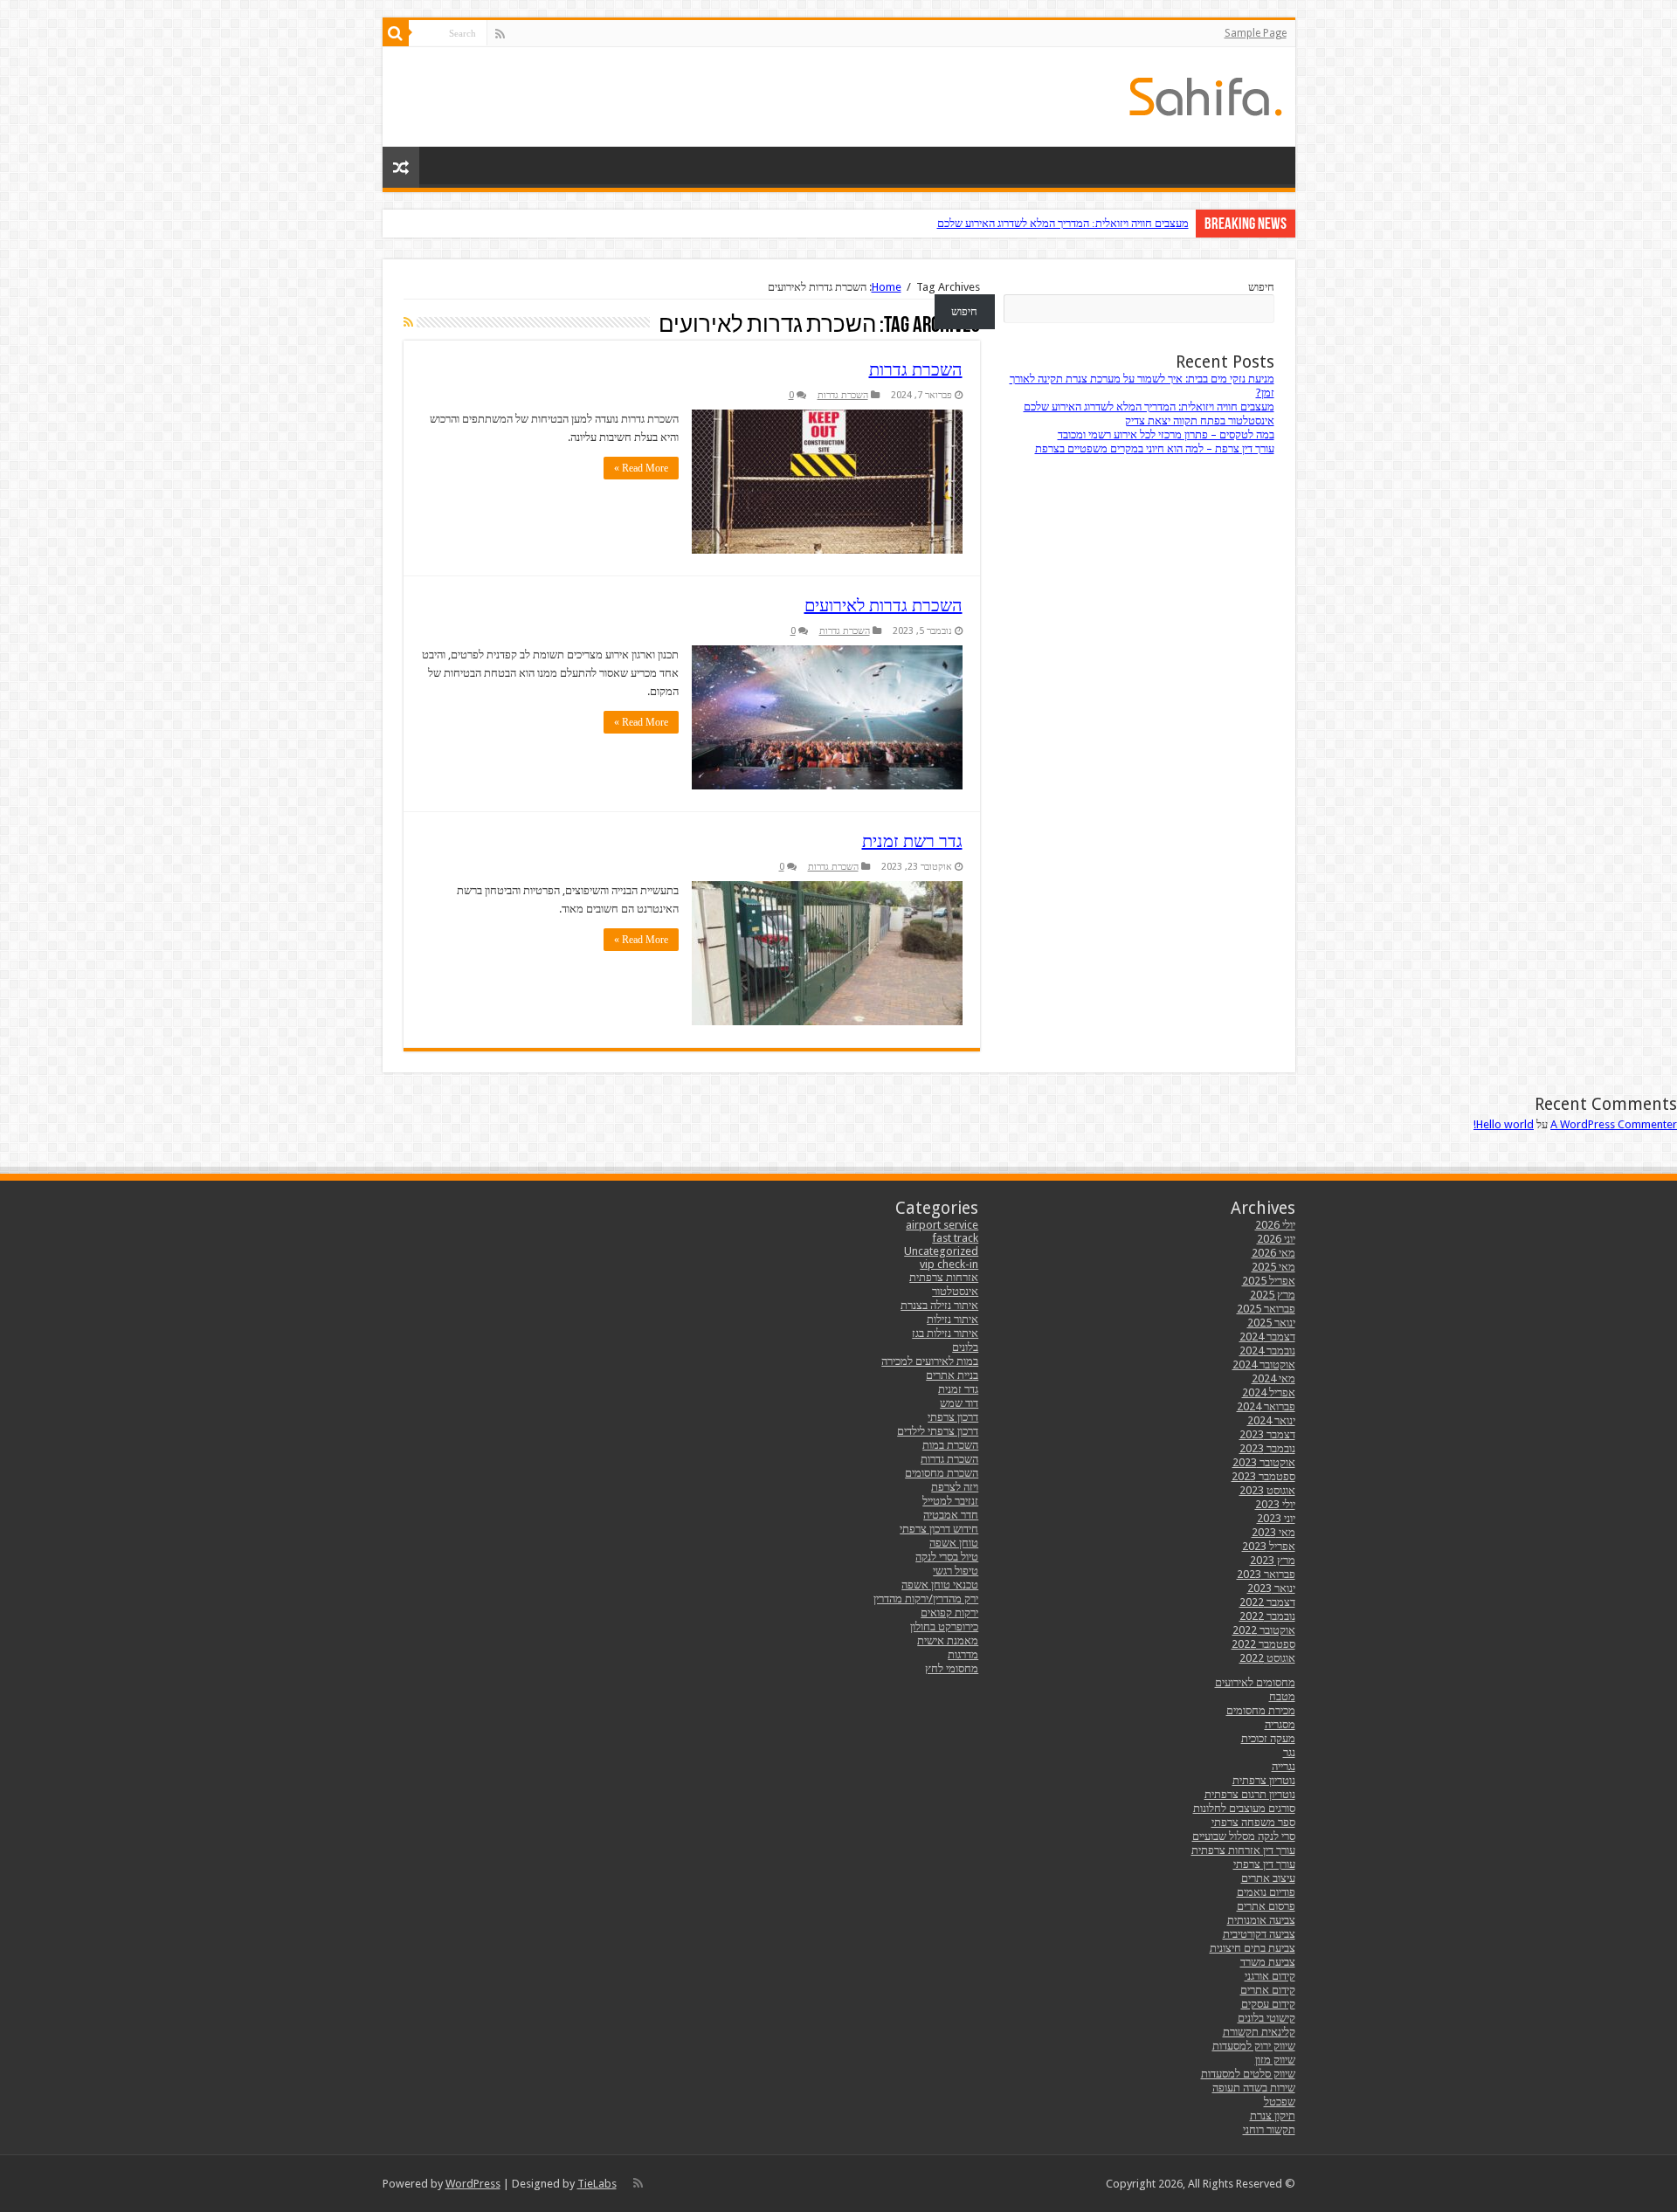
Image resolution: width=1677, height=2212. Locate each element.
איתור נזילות (952, 1319)
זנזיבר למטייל (950, 1501)
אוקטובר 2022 (1264, 1630)
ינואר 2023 (1271, 1588)
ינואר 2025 (1271, 1323)
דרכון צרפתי (953, 1417)
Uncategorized (941, 1251)
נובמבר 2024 (1267, 1351)
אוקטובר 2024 (1264, 1364)
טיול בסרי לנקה (947, 1557)
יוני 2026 (1276, 1239)
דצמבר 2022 (1267, 1602)
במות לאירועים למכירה (930, 1361)
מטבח (1282, 1696)
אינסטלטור (955, 1291)
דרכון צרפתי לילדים (938, 1431)
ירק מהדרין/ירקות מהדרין (926, 1599)
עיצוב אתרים (1268, 1878)
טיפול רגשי (956, 1571)
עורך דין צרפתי (1264, 1864)
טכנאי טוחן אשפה (940, 1585)
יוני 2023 (1276, 1518)
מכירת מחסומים (1261, 1710)
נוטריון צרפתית (1264, 1780)
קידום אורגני (1270, 1976)
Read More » (641, 468)
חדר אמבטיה (951, 1515)
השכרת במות (950, 1445)
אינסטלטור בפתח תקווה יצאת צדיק (1200, 420)
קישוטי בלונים (1266, 2018)
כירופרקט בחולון (944, 1626)
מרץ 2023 (1273, 1560)
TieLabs (597, 2184)
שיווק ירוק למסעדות (1254, 2046)
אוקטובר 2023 (1264, 1462)
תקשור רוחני (1269, 2129)
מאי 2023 (1273, 1532)
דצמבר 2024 (1267, 1337)
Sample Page (1256, 33)
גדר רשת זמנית (912, 841)
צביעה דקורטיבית (1259, 1934)
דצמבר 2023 (1267, 1434)
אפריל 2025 (1269, 1281)
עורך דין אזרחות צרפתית (1243, 1850)
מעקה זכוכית (1268, 1738)
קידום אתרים (1268, 1990)
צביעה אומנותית (1261, 1920)
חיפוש (1261, 287)
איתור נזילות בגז (945, 1333)
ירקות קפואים (949, 1612)
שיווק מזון (1275, 2060)
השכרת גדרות (916, 369)
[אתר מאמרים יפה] (1206, 93)
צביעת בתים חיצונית (1253, 1948)
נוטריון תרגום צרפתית (1250, 1794)
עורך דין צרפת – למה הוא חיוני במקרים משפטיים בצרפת (1155, 448)
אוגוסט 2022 (1267, 1658)
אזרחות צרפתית (944, 1277)
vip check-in (949, 1264)
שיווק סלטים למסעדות (1248, 2074)
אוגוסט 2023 (1267, 1490)
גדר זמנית (958, 1389)
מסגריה (1280, 1724)
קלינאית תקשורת (1259, 2032)
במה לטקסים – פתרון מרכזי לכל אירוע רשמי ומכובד (1166, 434)
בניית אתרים (952, 1375)
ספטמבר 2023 (1263, 1476)
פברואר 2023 (1266, 1574)
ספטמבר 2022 (1263, 1644)
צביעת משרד (1268, 1962)
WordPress (473, 2184)
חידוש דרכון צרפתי (939, 1529)
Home (887, 287)
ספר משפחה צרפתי (1253, 1822)
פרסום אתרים (1266, 1906)
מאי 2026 (1273, 1253)
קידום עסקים (1268, 2004)
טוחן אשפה (954, 1543)
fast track (955, 1238)
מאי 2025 (1273, 1267)
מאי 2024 (1273, 1378)
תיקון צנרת (1273, 2116)
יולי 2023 (1275, 1504)
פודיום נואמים (1266, 1892)
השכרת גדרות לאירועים (883, 605)
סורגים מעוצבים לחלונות (1244, 1808)
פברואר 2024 (1266, 1406)
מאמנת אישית (948, 1640)
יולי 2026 (1275, 1225)
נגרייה (1284, 1766)
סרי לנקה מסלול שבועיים (1244, 1836)
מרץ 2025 (1273, 1295)
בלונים (965, 1347)
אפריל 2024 (1269, 1392)
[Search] (396, 33)
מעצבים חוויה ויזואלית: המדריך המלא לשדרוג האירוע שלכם (1063, 223)
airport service (942, 1225)
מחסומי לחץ (952, 1668)
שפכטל (1280, 2102)
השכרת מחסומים (942, 1473)
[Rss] (500, 34)
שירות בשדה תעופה (1254, 2088)
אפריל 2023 (1269, 1546)
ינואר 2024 (1271, 1420)
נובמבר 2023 (1267, 1448)
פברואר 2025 (1266, 1309)
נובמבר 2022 (1267, 1616)
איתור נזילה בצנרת (939, 1305)
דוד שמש (959, 1403)
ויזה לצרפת (955, 1487)
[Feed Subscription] (408, 322)
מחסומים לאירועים (1255, 1682)
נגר (1289, 1752)
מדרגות (963, 1654)
